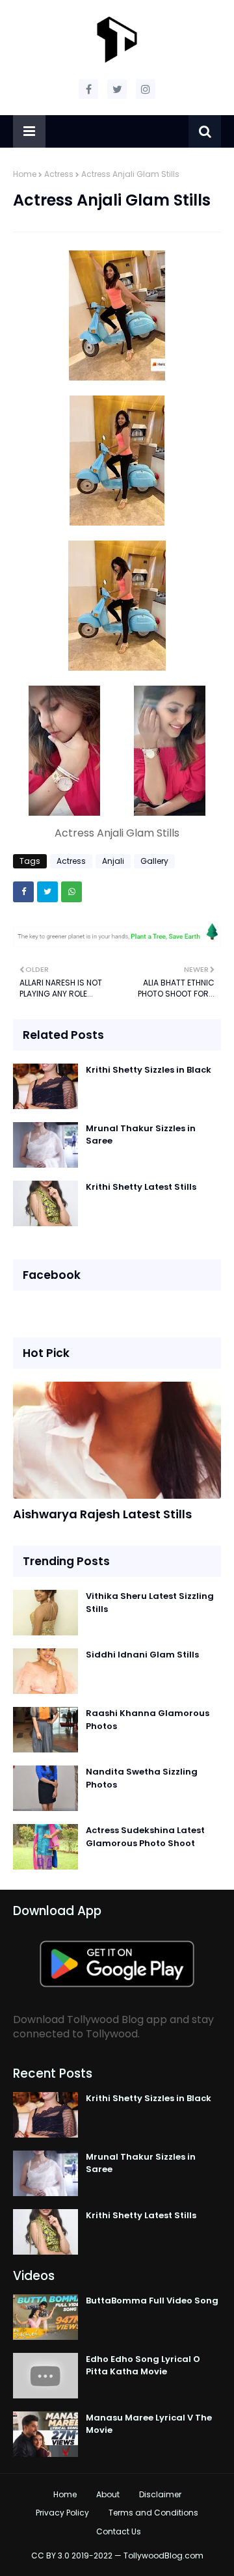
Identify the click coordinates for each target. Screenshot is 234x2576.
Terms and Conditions (153, 2513)
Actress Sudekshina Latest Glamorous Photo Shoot (145, 1837)
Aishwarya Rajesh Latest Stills (102, 1514)
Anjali (113, 861)
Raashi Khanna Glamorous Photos (148, 1720)
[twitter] (117, 89)
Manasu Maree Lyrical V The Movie (149, 2424)
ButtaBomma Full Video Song (152, 2301)
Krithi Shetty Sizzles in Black (149, 1070)
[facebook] (88, 89)
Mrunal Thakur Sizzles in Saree (141, 1135)
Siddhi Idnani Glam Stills (142, 1655)
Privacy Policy (62, 2513)
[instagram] (146, 89)
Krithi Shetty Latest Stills (141, 1187)
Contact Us (119, 2531)
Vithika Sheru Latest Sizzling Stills (150, 1603)
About (108, 2494)
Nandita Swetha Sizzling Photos (142, 1778)
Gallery (154, 861)
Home (25, 174)
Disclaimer (160, 2494)
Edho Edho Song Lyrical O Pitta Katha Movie (143, 2366)
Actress (59, 174)
